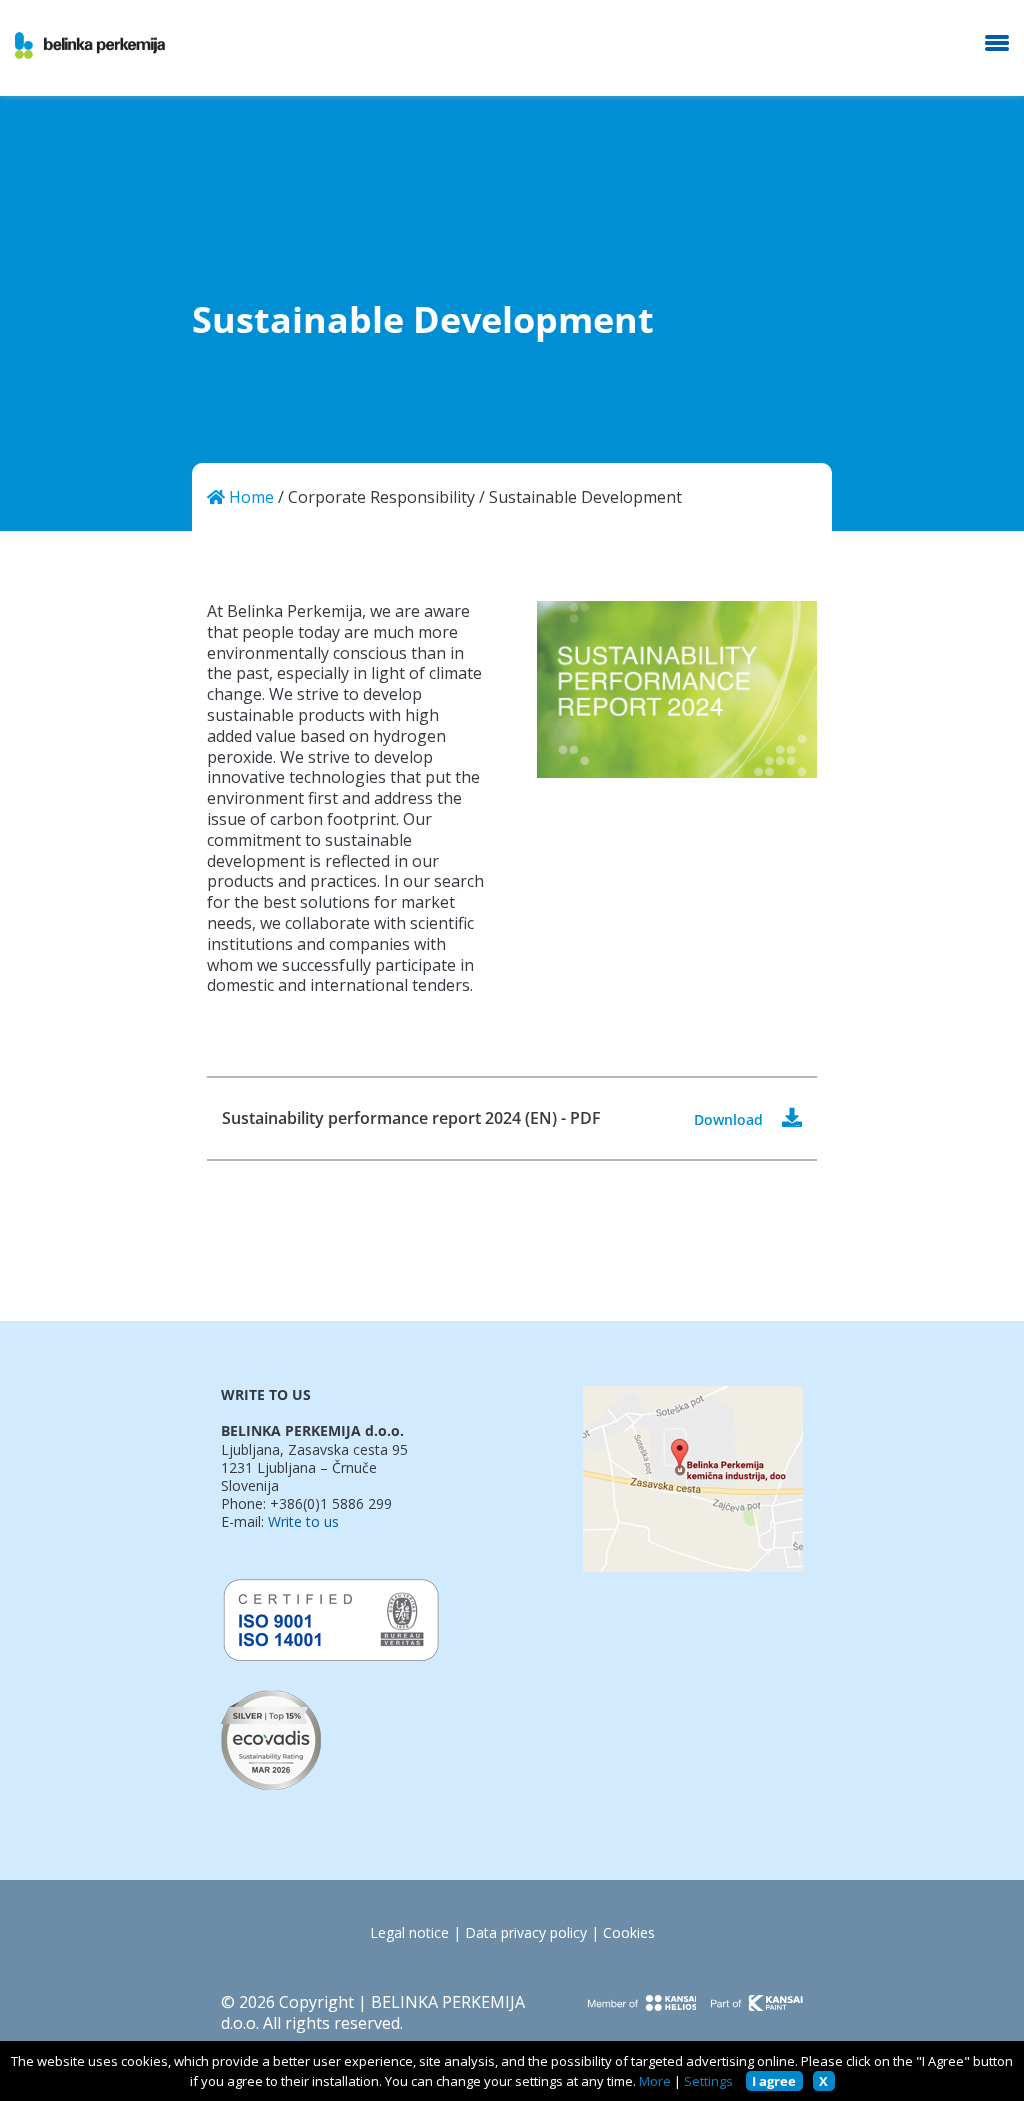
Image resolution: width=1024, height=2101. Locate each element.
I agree (774, 2081)
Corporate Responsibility (381, 497)
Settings (708, 2081)
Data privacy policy (526, 1933)
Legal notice (409, 1933)
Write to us (303, 1522)
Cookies (629, 1933)
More (655, 2081)
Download (730, 1119)
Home (249, 497)
